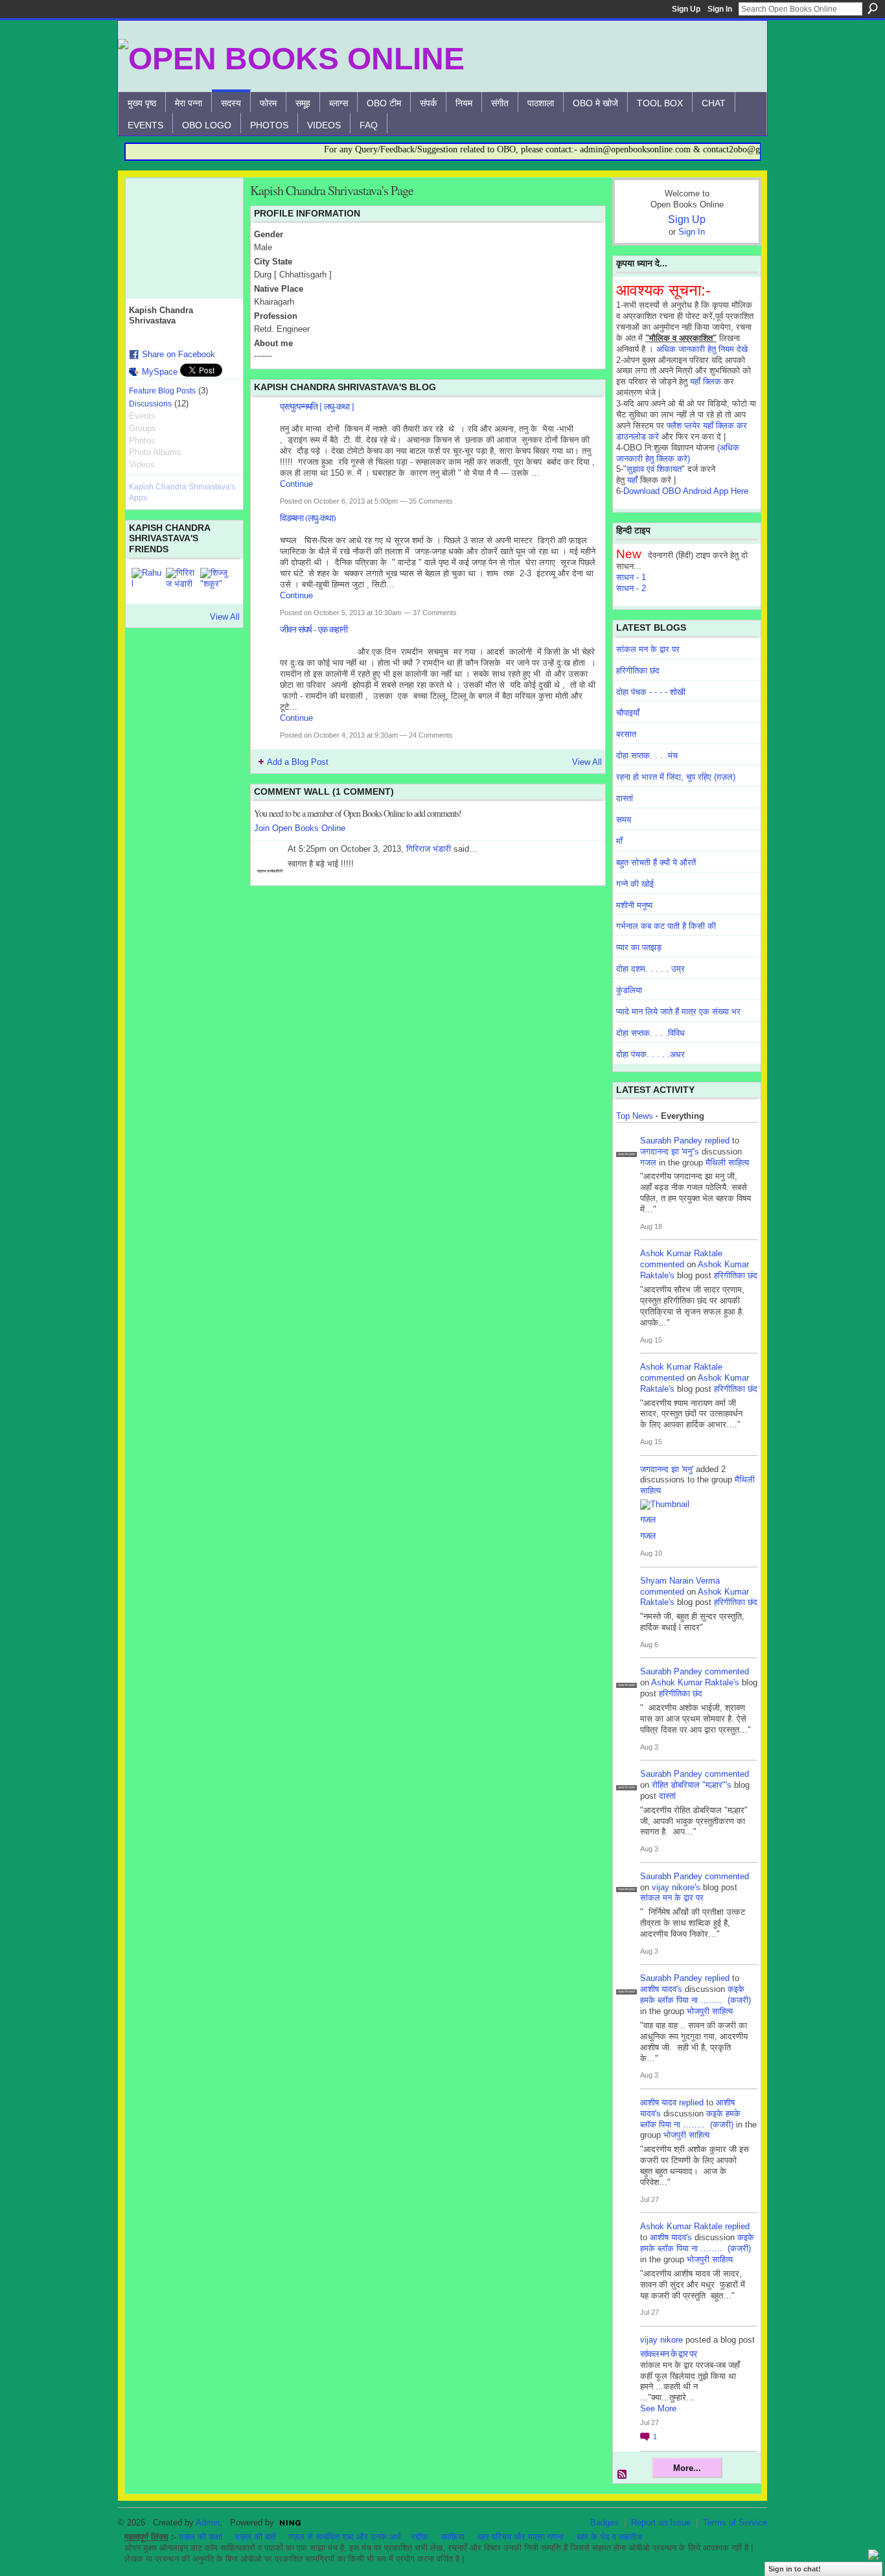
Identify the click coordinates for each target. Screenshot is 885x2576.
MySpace (160, 372)
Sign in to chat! (795, 2569)
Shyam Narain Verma (680, 1581)
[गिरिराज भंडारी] (181, 583)
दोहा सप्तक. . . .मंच (647, 755)
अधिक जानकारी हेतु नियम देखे (702, 349)
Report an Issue (661, 2523)
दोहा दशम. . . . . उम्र (650, 969)
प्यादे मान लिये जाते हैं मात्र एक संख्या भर (678, 1012)
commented (662, 1264)
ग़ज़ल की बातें (255, 2537)
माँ (619, 841)
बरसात (626, 734)
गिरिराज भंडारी (429, 849)
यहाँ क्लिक (706, 381)
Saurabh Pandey (671, 1141)
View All (225, 617)
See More (658, 2408)
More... (687, 2468)
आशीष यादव (658, 2102)
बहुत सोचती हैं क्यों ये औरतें (656, 862)
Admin (208, 2523)
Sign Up (686, 9)
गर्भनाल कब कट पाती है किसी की (666, 926)
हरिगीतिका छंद (638, 671)
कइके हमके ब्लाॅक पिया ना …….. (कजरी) (695, 1995)
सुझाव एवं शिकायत (654, 469)
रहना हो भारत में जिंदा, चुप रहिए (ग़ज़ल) (676, 777)
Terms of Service (735, 2523)
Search (873, 8)
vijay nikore (661, 2340)
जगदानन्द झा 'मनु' (667, 1469)
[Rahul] (147, 583)
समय (624, 820)
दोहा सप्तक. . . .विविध (650, 1033)
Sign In (720, 9)
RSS (623, 2475)
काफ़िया (453, 2537)
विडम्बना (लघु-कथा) (308, 518)
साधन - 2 (631, 588)
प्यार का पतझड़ (639, 947)
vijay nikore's (676, 1887)
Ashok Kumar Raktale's (695, 1682)
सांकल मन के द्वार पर (648, 649)
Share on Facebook (178, 354)
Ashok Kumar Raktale (681, 1253)
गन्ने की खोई (635, 884)
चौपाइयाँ (628, 713)
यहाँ (632, 480)
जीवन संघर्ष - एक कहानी (314, 629)
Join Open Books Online (300, 828)
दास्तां (625, 798)
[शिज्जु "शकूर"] (216, 583)
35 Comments (431, 501)
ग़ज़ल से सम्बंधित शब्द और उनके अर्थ (345, 2537)
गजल (648, 1163)
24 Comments (431, 735)
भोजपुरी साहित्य (710, 2011)
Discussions (150, 404)
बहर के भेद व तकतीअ (609, 2537)
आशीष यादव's (661, 1989)
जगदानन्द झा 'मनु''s (670, 1152)
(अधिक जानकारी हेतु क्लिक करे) (678, 453)
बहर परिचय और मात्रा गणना (521, 2537)
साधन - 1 (631, 577)
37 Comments (435, 613)
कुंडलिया (629, 990)
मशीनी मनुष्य (634, 905)
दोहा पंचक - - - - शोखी (651, 692)
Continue (296, 484)
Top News (635, 1116)
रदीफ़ (420, 2537)
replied (717, 1141)
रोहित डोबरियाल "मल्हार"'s (692, 1785)
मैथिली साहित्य (727, 1163)
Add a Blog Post (298, 762)
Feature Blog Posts (162, 391)
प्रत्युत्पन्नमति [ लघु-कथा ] (317, 406)
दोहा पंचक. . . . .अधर (650, 1054)
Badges (604, 2523)
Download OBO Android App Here (686, 491)
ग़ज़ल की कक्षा (201, 2537)
